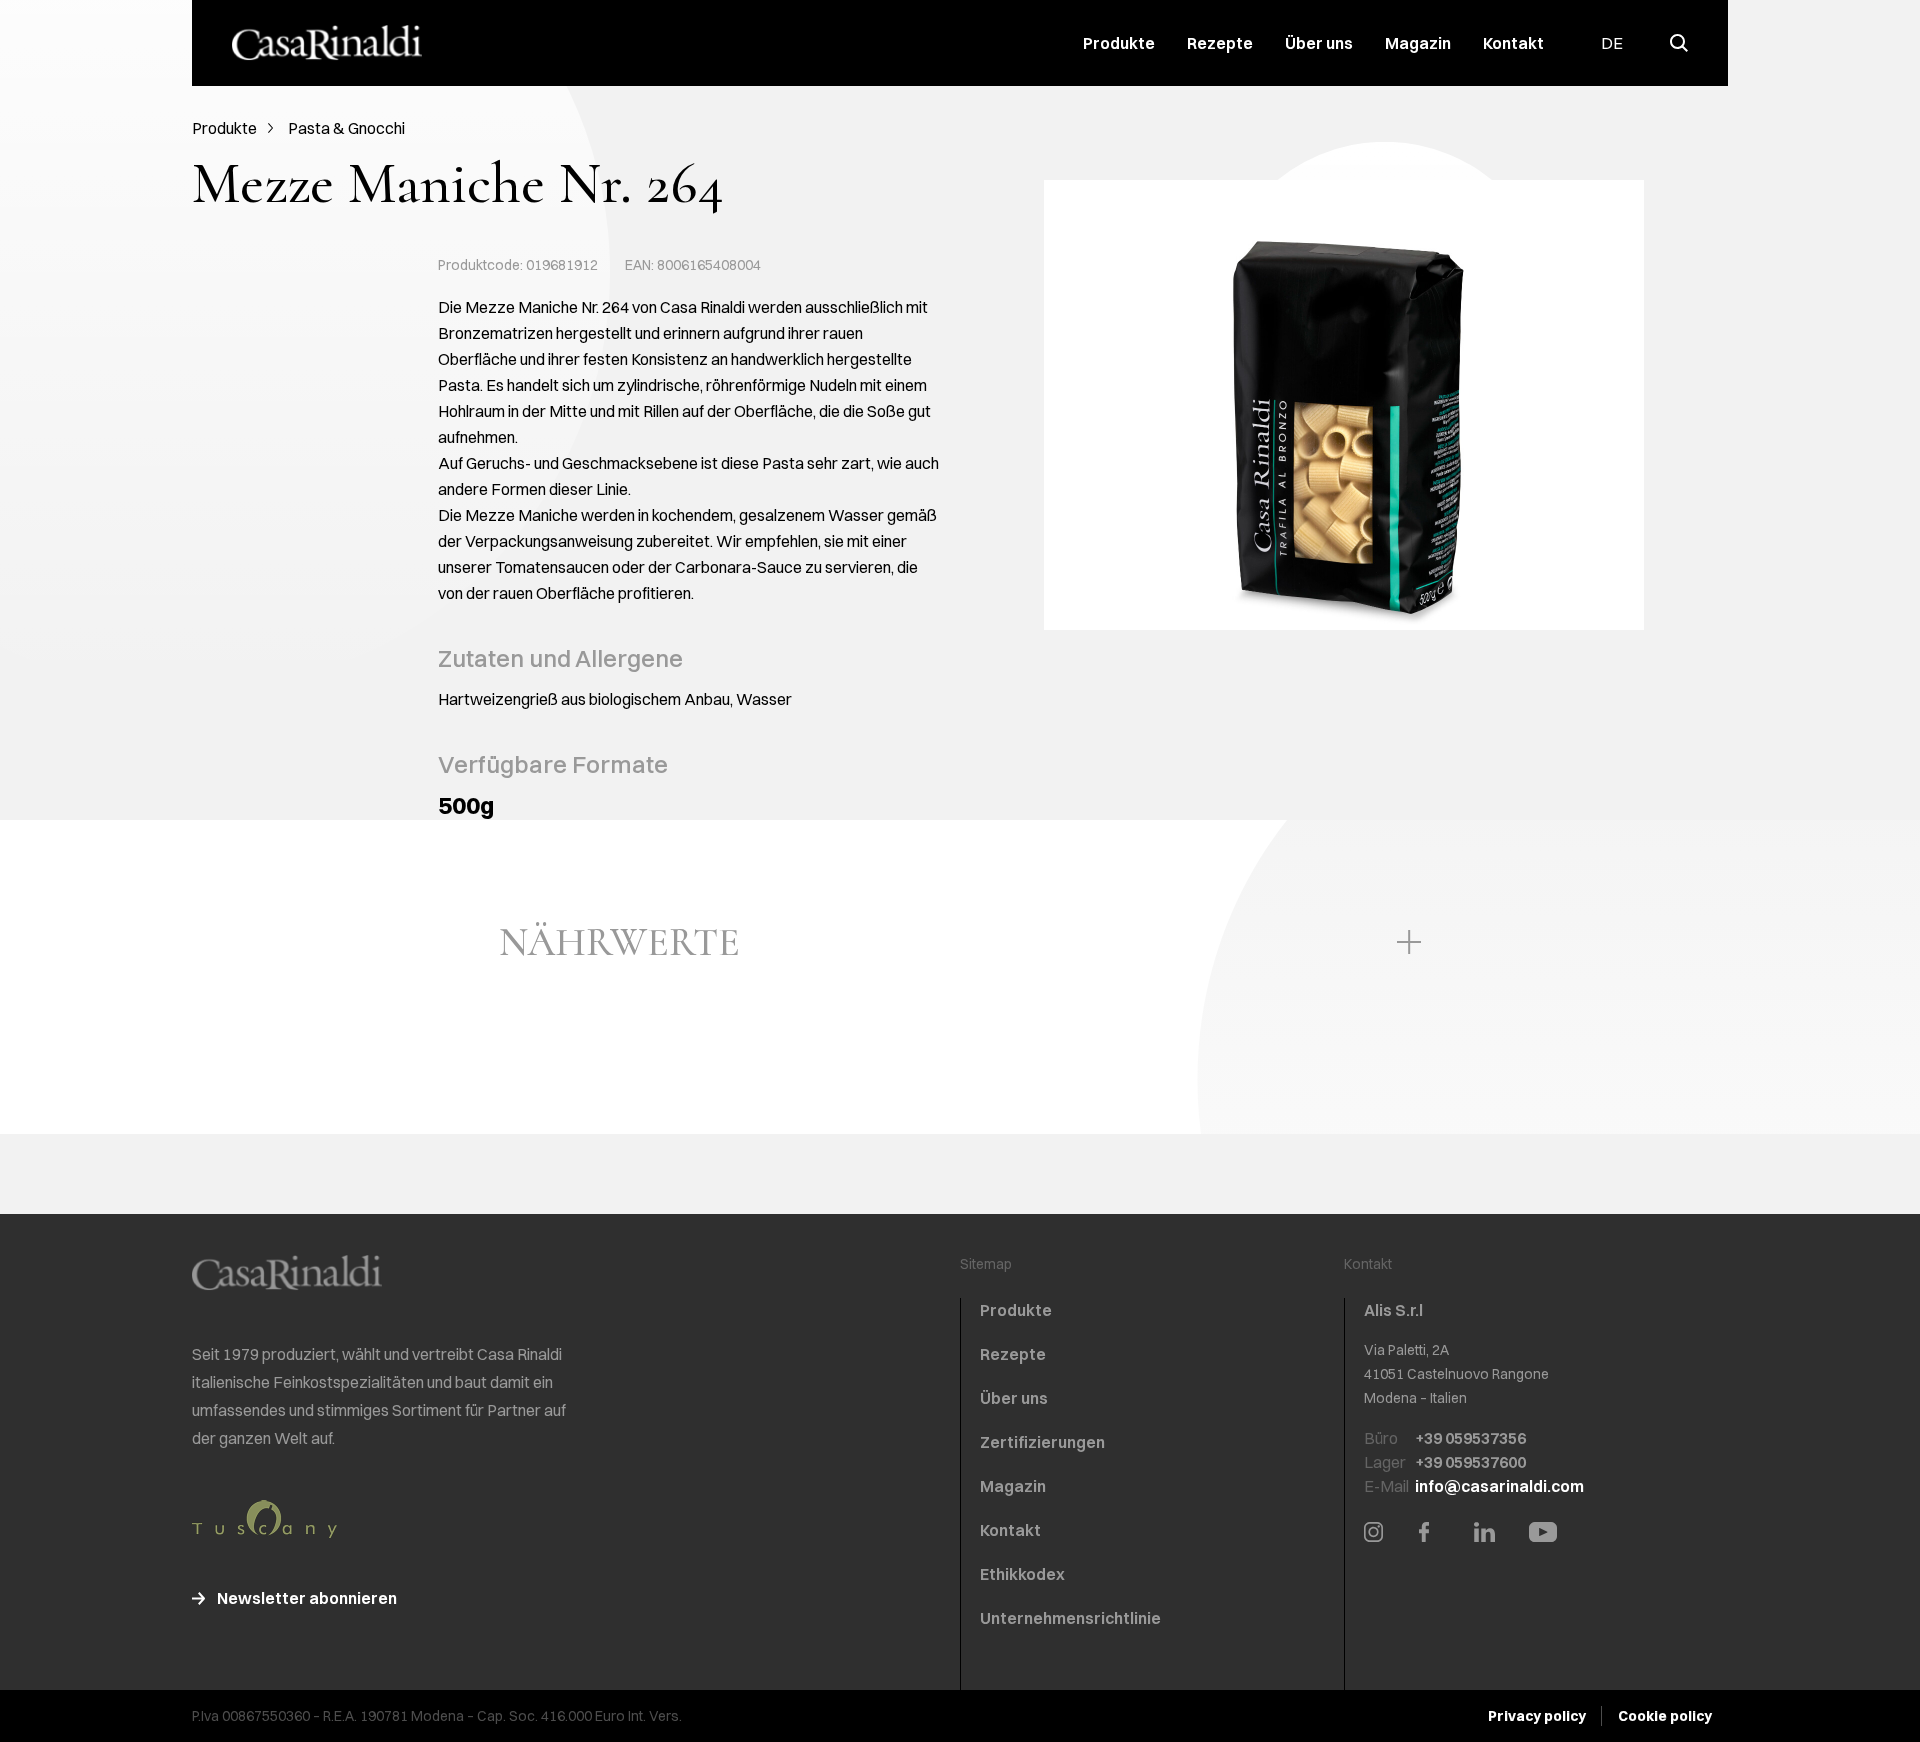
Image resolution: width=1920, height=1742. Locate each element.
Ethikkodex (1022, 1574)
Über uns (1319, 43)
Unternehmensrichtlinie (1070, 1618)
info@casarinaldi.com (1499, 1486)
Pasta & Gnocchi (346, 128)
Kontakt (1513, 43)
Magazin (1418, 43)
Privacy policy (1537, 1716)
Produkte (1119, 43)
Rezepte (1220, 43)
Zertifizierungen (1042, 1442)
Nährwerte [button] (619, 942)
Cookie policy (1665, 1716)
